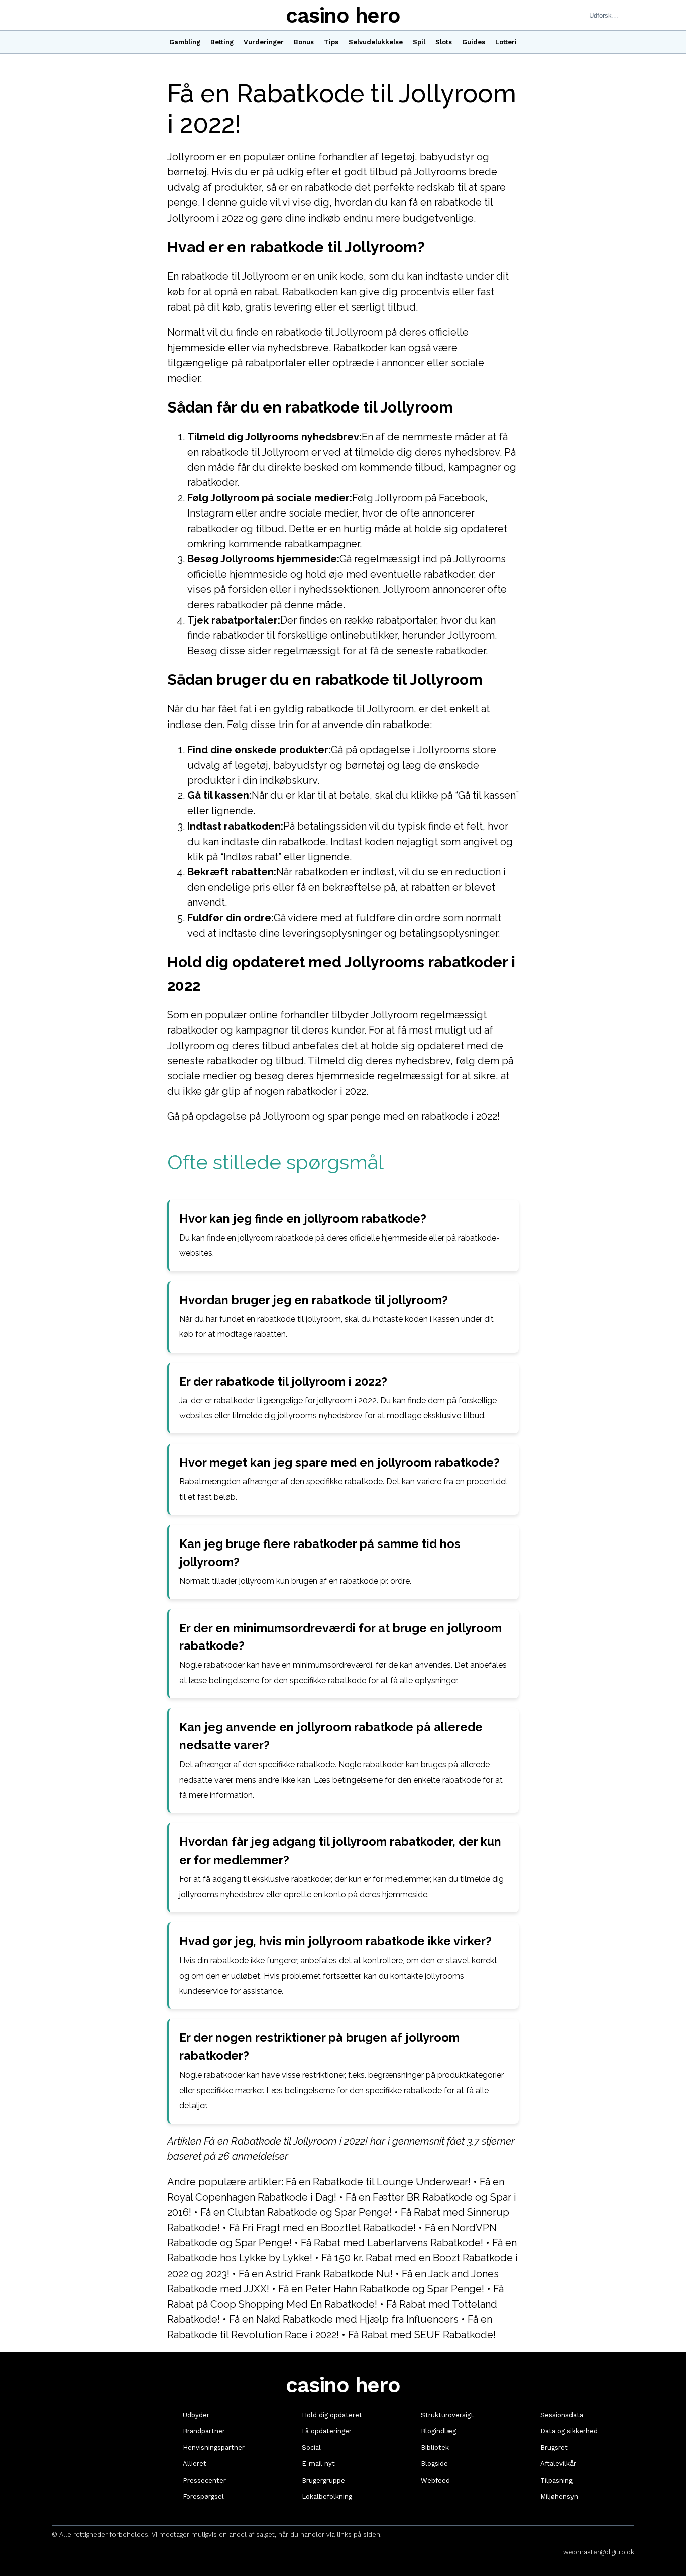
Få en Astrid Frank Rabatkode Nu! (316, 2274)
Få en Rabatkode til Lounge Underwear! (378, 2182)
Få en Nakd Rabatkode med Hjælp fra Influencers (344, 2319)
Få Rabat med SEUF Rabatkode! (422, 2335)
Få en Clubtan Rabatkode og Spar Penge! (296, 2212)
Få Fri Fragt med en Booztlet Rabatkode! (322, 2228)
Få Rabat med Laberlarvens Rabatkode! (392, 2243)
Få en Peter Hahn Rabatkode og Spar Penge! (381, 2289)
